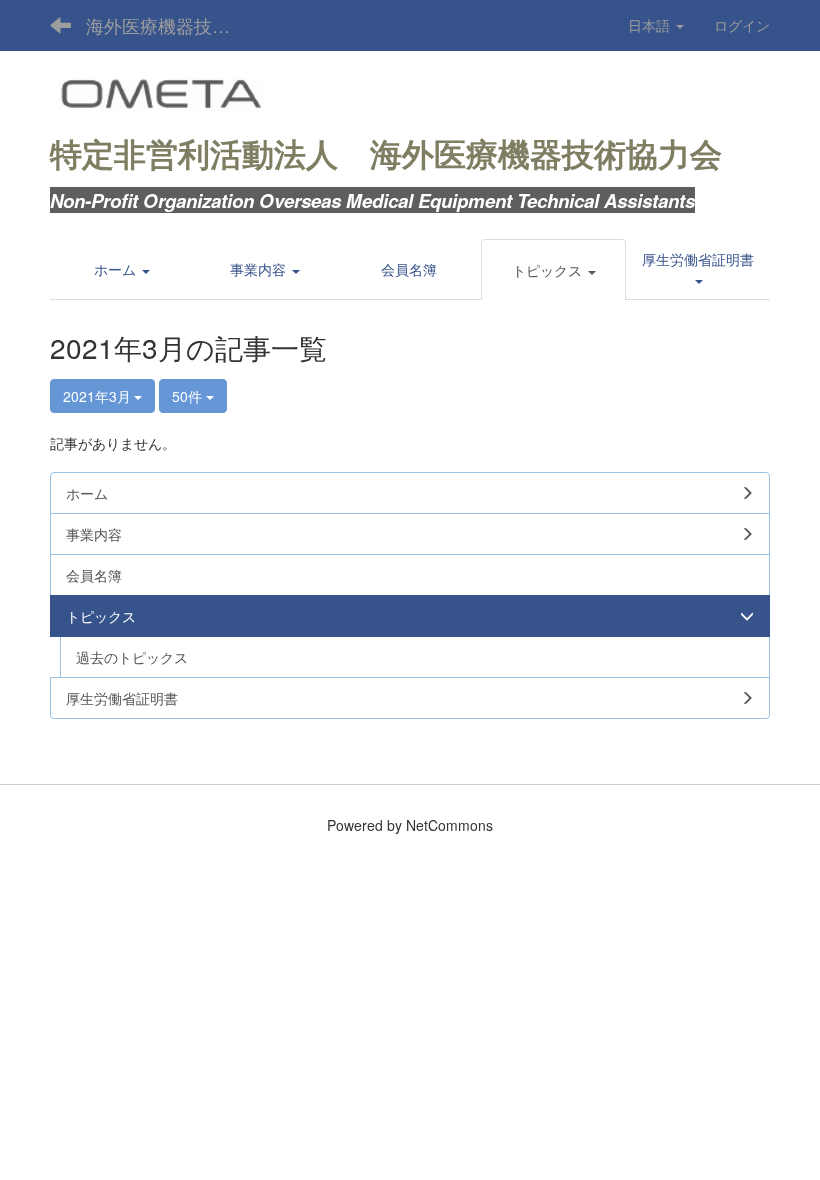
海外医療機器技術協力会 (170, 25)
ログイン (742, 25)
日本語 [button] (651, 25)
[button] (554, 270)
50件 (189, 396)
